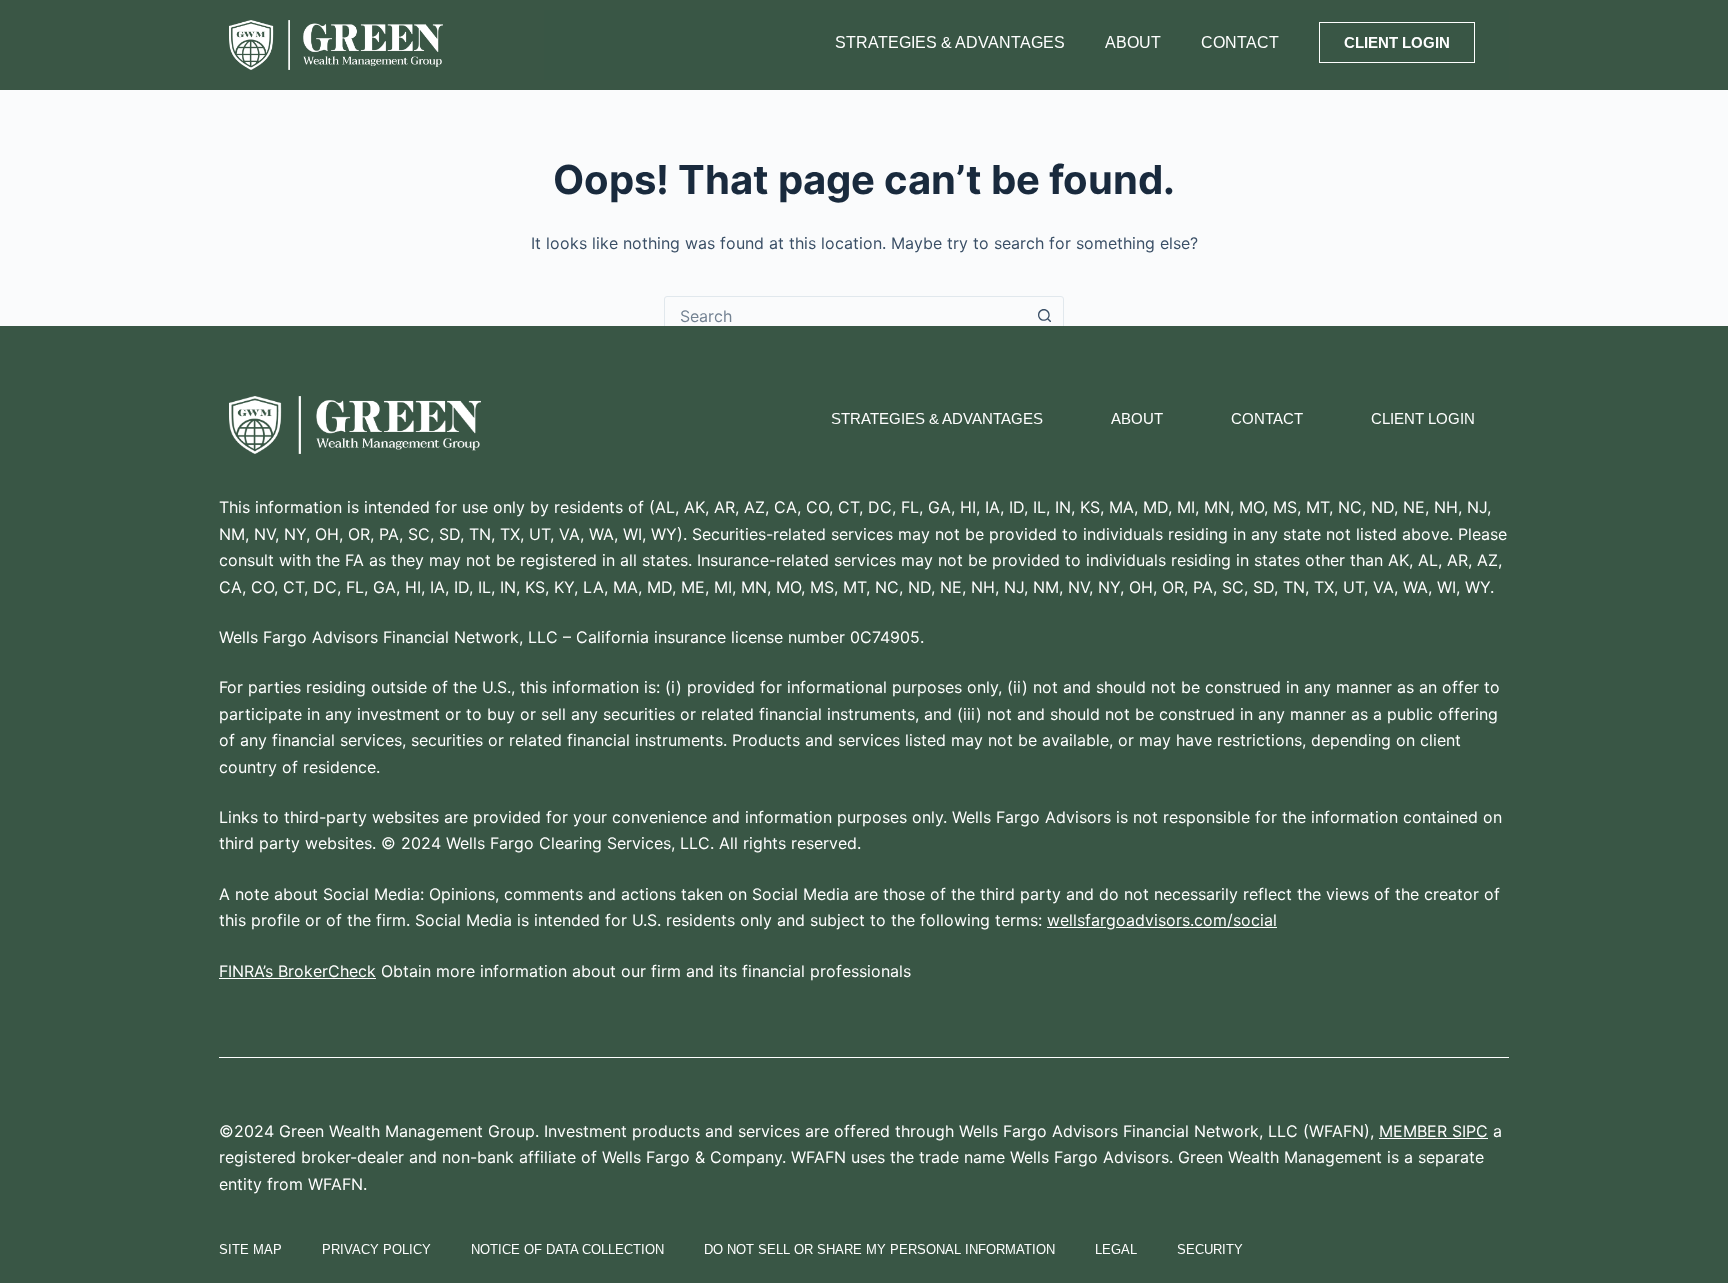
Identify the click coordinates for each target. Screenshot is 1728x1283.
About (1133, 42)
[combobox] (845, 316)
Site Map (250, 1249)
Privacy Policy (376, 1249)
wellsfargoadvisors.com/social (1162, 920)
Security (1210, 1249)
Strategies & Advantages (950, 42)
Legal (1116, 1249)
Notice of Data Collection (567, 1249)
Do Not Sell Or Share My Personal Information (879, 1249)
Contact (1240, 42)
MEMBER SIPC (1433, 1131)
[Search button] (1044, 316)
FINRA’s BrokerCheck (297, 971)
